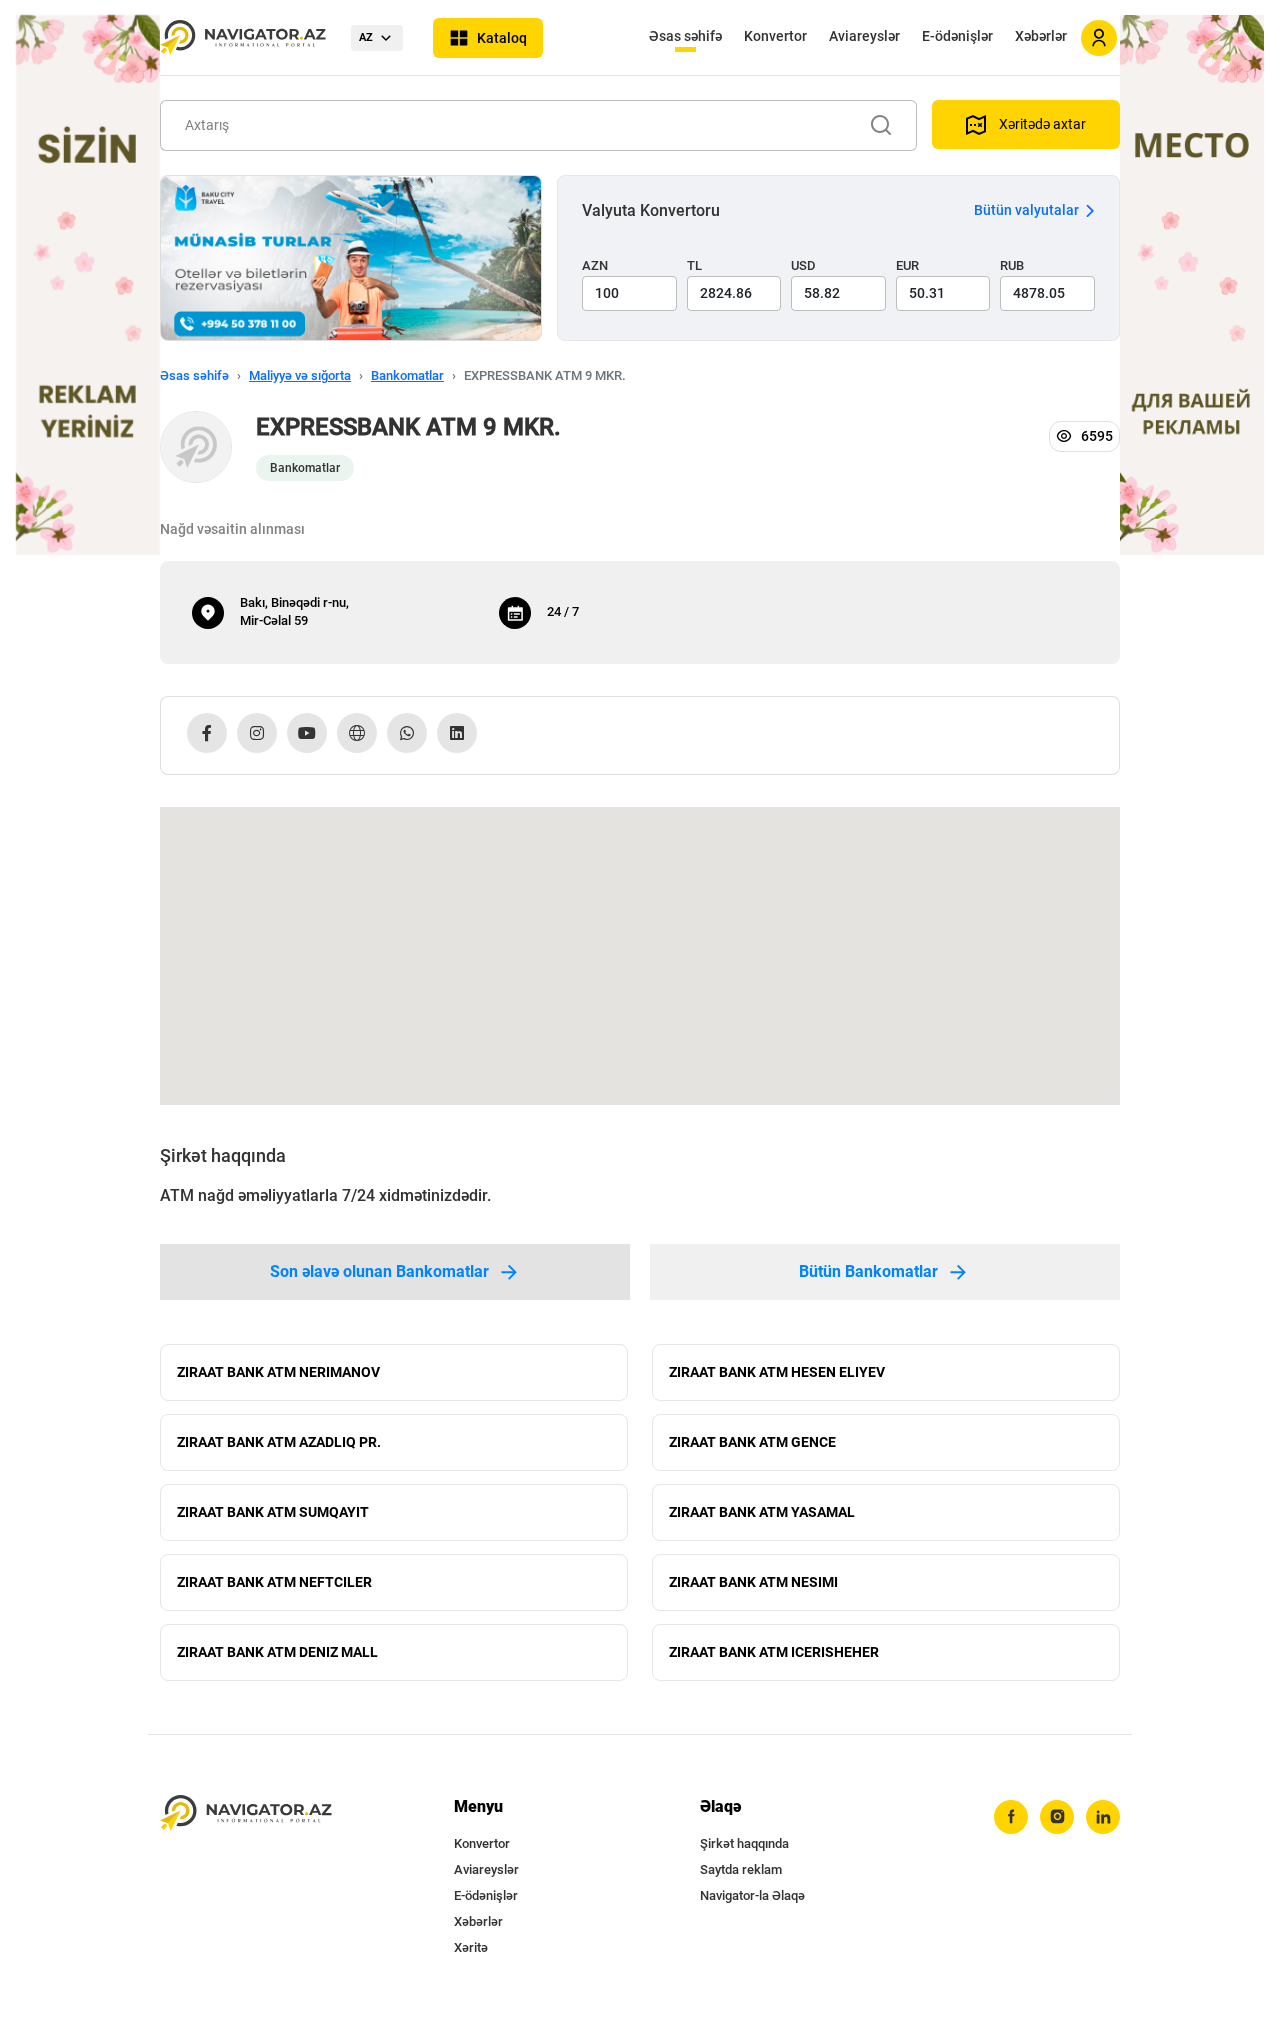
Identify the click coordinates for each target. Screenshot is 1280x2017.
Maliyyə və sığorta (300, 375)
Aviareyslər (864, 36)
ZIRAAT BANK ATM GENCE (752, 1442)
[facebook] (1011, 1817)
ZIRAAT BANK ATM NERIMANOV (278, 1372)
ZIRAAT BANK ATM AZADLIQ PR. (279, 1442)
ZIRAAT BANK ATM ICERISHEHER (774, 1652)
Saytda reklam (741, 1869)
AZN (595, 265)
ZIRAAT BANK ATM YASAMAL (762, 1512)
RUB (1012, 265)
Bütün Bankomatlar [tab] (868, 1271)
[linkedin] (1103, 1817)
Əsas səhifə (685, 36)
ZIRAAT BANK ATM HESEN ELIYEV (777, 1372)
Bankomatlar (407, 375)
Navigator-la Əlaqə (752, 1895)
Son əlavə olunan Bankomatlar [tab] (379, 1271)
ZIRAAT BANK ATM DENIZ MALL (277, 1652)
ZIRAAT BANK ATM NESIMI (753, 1582)
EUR (907, 265)
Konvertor (775, 36)
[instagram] (1057, 1817)
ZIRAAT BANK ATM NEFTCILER (274, 1582)
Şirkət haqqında (744, 1843)
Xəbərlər (1041, 36)
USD (803, 265)
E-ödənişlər (957, 36)
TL (694, 265)
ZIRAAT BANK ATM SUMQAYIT (273, 1512)
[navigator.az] (246, 1813)
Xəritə (471, 1947)
